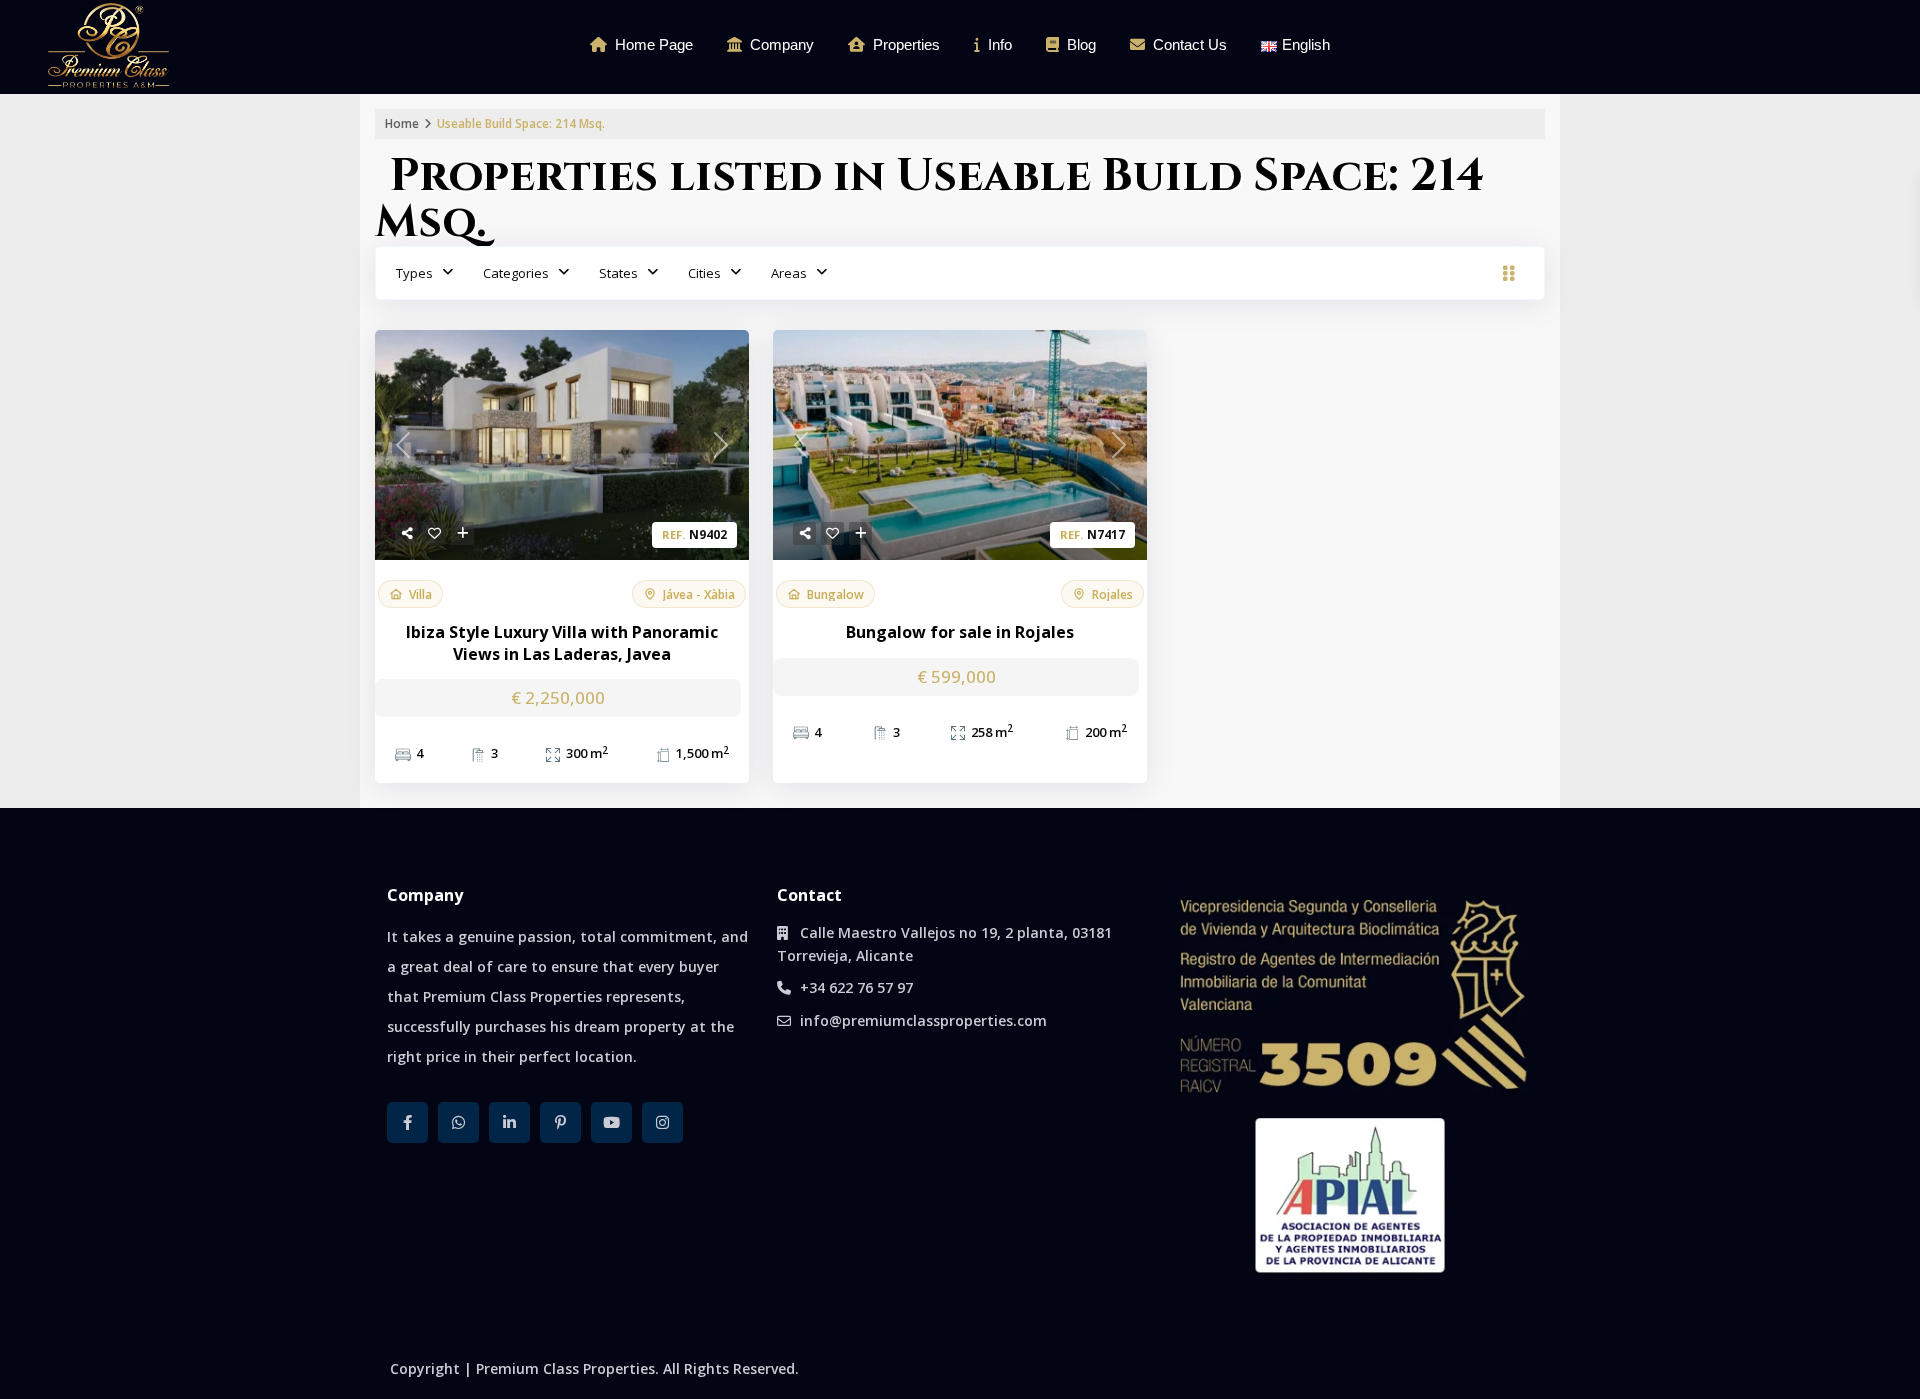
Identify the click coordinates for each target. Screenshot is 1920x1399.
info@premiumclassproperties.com (923, 1020)
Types (414, 273)
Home (402, 123)
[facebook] (407, 1122)
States (618, 273)
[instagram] (662, 1122)
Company (782, 44)
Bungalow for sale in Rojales (960, 632)
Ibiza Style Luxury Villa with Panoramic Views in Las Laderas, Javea (562, 643)
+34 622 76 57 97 (856, 987)
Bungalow (835, 594)
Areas (789, 273)
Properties (906, 44)
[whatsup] (458, 1122)
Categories (516, 273)
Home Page (654, 44)
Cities (704, 273)
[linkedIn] (509, 1122)
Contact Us (1190, 44)
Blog (1081, 44)
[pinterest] (560, 1122)
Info (1000, 44)
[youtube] (611, 1122)
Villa (420, 594)
